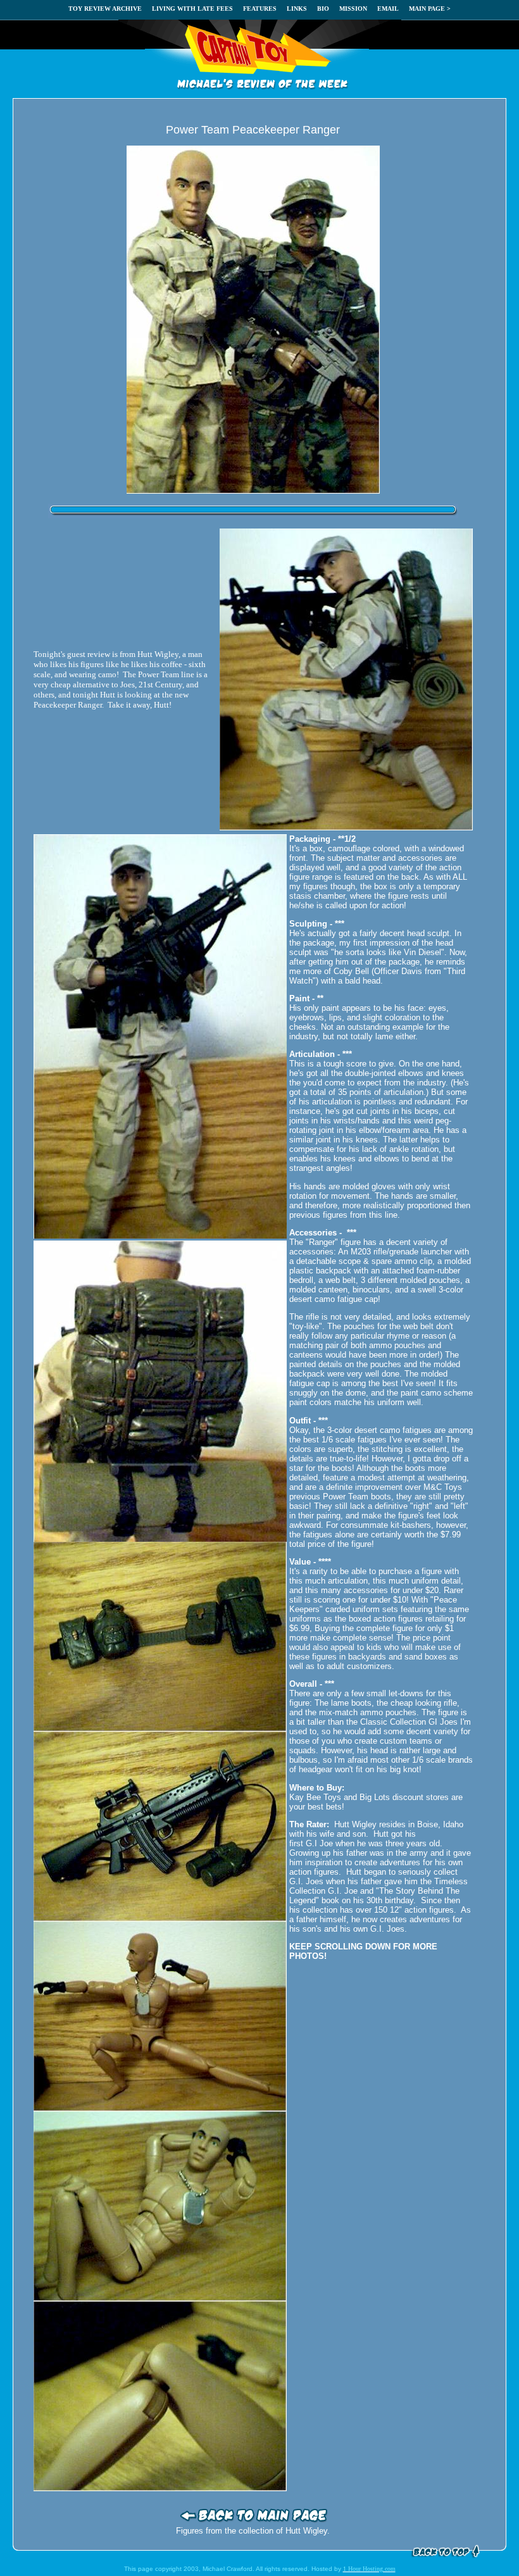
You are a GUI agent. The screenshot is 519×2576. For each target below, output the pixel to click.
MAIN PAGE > (430, 9)
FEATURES (260, 9)
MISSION (353, 9)
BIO (323, 9)
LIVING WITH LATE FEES (192, 9)
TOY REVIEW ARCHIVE (105, 9)
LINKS (297, 9)
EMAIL (388, 9)
